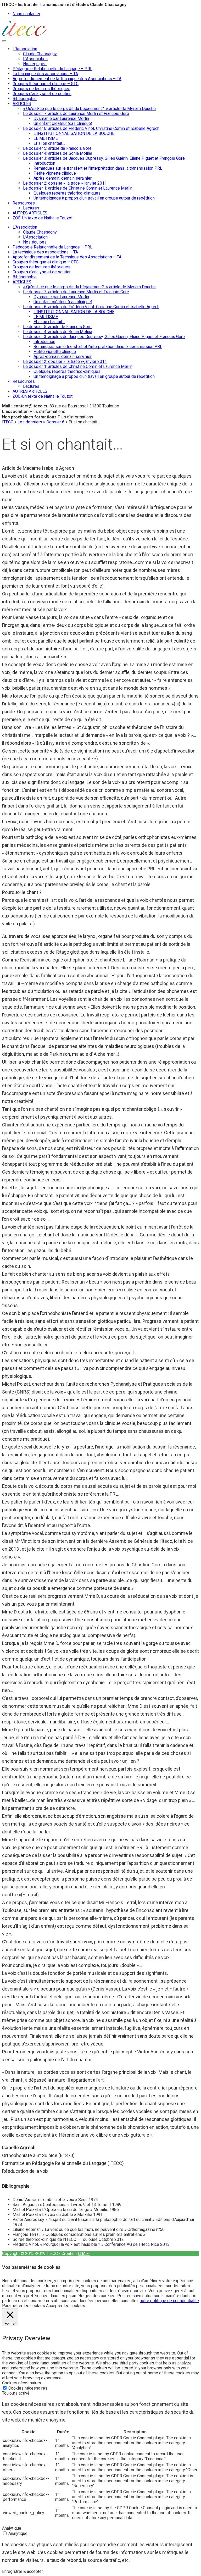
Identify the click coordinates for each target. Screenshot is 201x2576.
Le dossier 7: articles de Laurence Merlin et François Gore (76, 114)
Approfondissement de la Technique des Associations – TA (67, 79)
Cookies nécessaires (28, 2388)
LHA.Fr (84, 2254)
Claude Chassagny (40, 54)
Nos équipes (35, 64)
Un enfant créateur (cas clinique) (63, 123)
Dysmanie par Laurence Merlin (61, 118)
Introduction (44, 163)
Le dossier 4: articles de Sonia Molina (58, 153)
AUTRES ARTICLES (30, 213)
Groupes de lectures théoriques (41, 89)
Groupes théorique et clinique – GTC (46, 84)
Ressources (24, 203)
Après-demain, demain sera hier (63, 178)
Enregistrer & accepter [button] (23, 2571)
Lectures (31, 208)
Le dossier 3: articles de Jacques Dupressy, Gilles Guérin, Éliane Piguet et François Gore (104, 158)
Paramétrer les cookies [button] (24, 2306)
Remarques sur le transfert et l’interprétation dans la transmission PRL (98, 168)
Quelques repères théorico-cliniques (67, 193)
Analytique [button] (12, 2528)
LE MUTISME (46, 138)
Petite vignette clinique (55, 173)
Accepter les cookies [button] (66, 2306)
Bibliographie (25, 99)
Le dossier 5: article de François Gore (57, 148)
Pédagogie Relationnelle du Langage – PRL (52, 69)
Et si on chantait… (49, 143)
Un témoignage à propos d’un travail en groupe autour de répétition (94, 198)
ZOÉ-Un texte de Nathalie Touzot (43, 218)
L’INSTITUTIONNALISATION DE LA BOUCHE (74, 133)
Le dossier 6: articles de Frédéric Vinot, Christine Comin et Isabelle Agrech (91, 128)
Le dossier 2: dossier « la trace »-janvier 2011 (65, 183)
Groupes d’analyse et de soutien (42, 94)
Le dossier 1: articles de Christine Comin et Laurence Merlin (78, 188)
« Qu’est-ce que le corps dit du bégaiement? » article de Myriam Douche (89, 109)
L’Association (25, 49)
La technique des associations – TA (45, 74)
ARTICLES (22, 104)
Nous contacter (26, 14)
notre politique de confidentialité (169, 2301)
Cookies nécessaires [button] (22, 2383)
